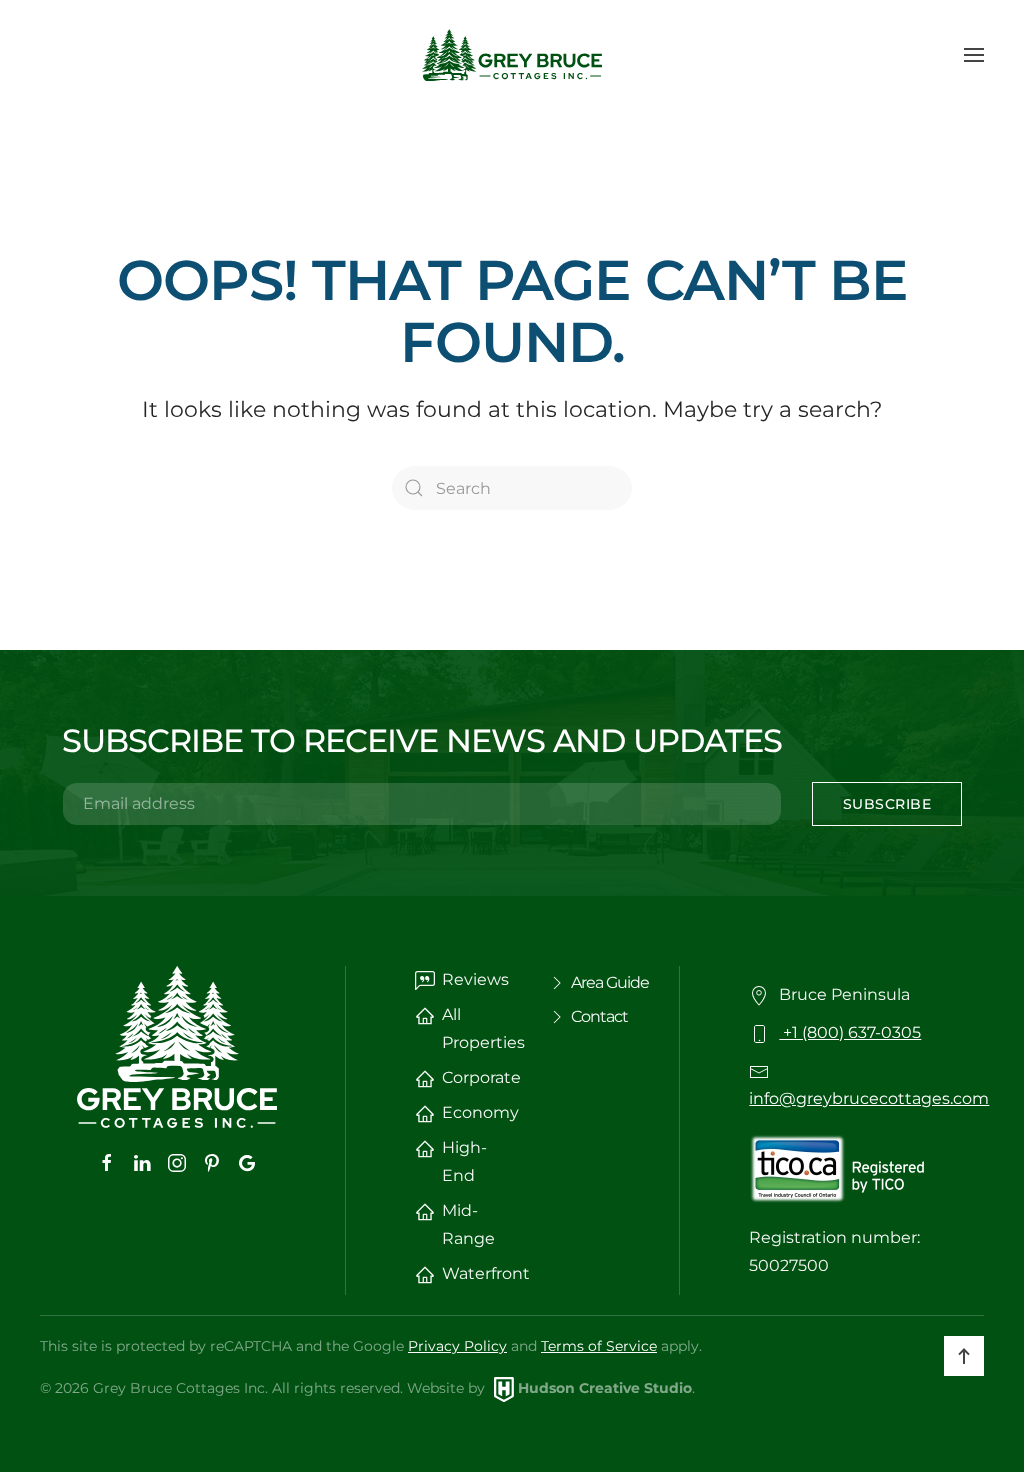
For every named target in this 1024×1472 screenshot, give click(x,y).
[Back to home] (512, 55)
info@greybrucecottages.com (869, 1098)
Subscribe (887, 804)
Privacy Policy (457, 1346)
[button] (974, 55)
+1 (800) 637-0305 (850, 1032)
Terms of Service (599, 1346)
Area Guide (610, 982)
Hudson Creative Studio (605, 1388)
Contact (599, 1016)
